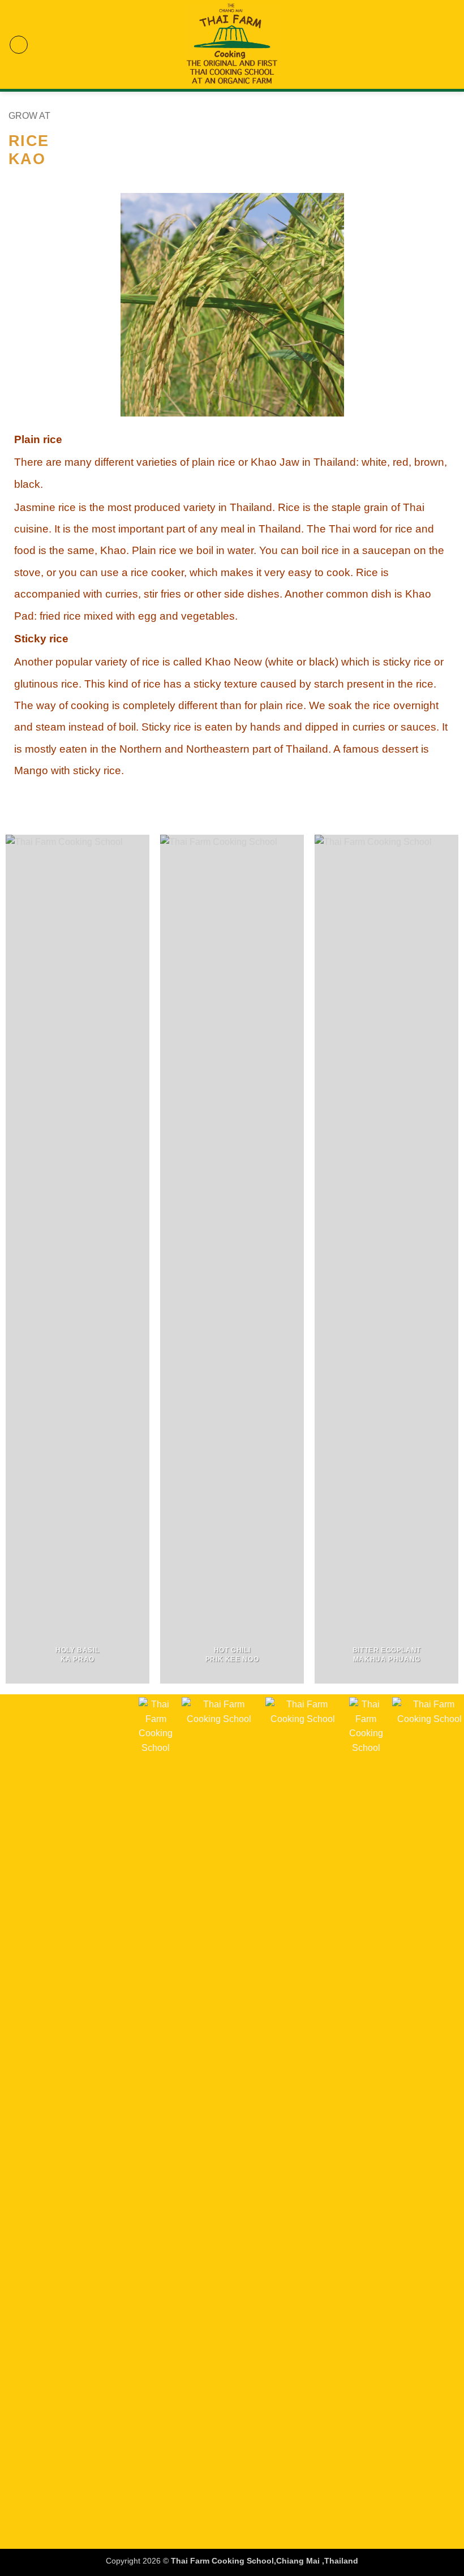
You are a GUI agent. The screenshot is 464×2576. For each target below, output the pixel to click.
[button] (19, 45)
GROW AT (29, 116)
